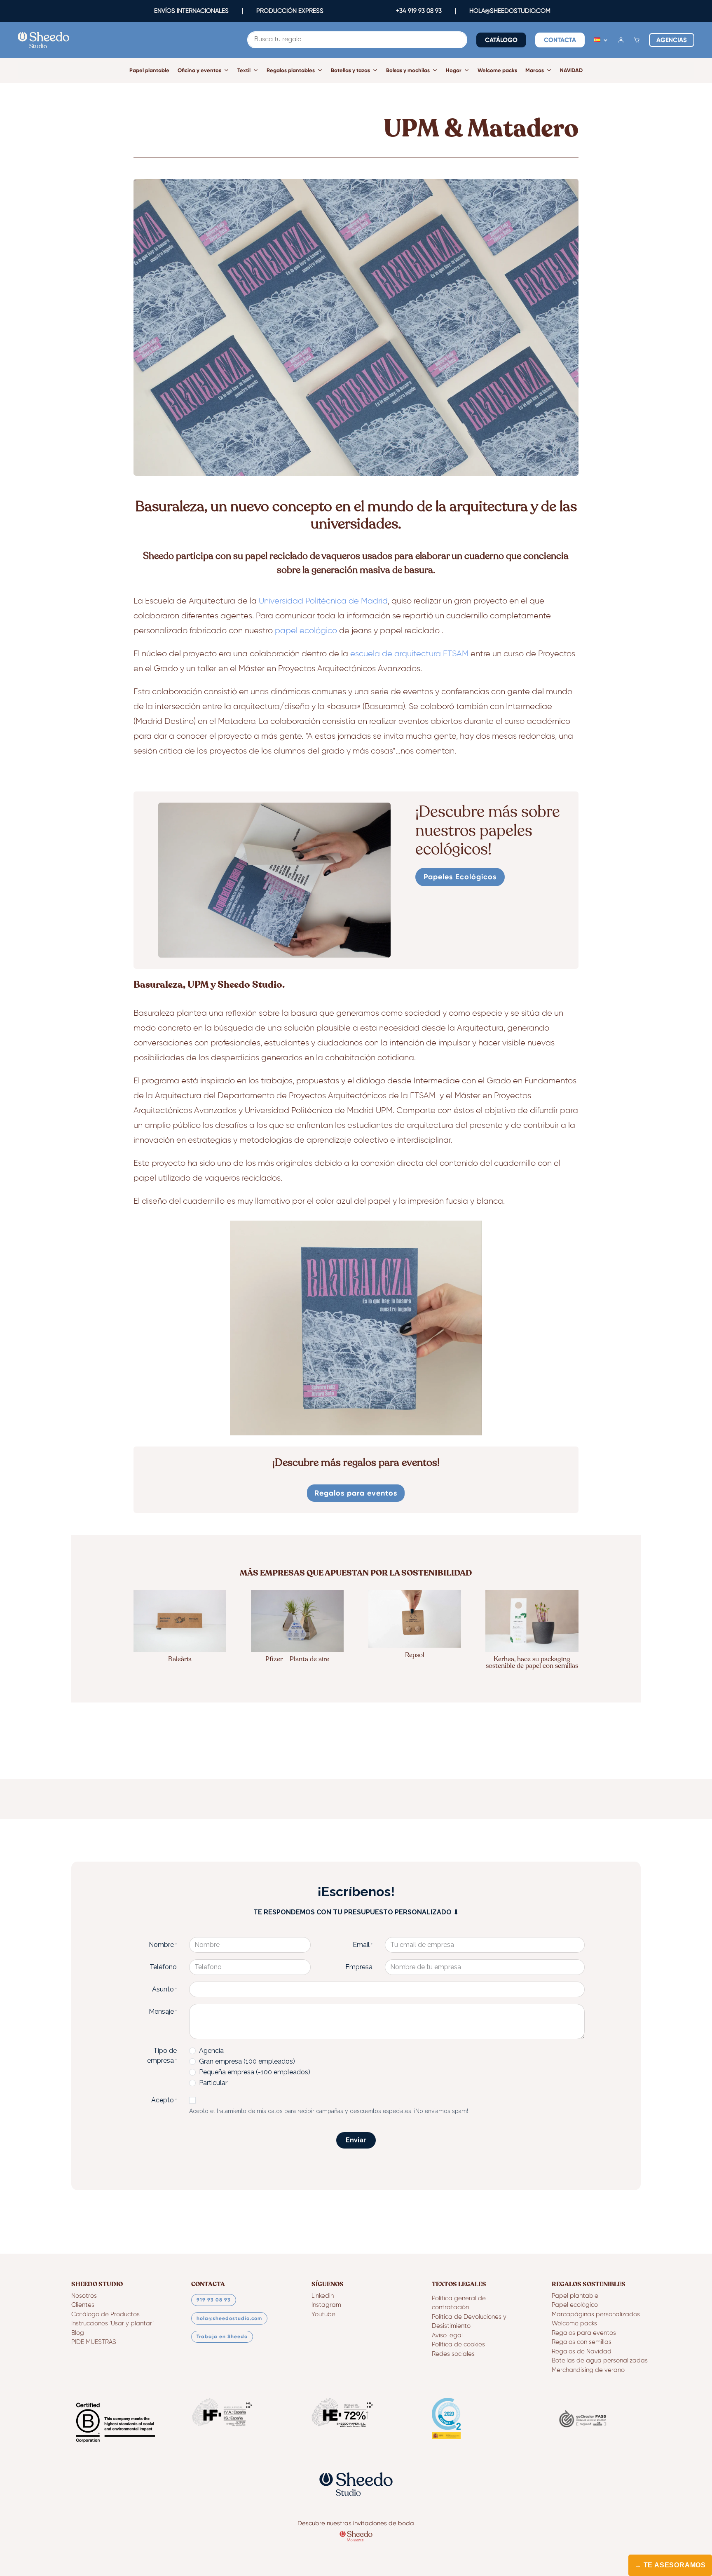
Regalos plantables (291, 70)
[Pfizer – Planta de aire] (297, 1621)
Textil (244, 70)
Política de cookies (458, 2345)
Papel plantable (149, 70)
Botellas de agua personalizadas (600, 2361)
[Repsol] (415, 1619)
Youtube (323, 2314)
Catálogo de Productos (105, 2314)
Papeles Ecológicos (460, 877)
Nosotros (84, 2296)
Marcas (535, 70)
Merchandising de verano (588, 2370)
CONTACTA (560, 40)
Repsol (415, 1655)
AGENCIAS (672, 40)
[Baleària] (180, 1621)
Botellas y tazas (350, 70)
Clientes (83, 2305)
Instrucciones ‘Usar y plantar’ (112, 2324)
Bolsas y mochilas (408, 70)
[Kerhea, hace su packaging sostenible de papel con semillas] (532, 1621)
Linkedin (323, 2296)
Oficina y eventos (199, 70)
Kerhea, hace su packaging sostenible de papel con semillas (532, 1663)
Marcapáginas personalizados (596, 2314)
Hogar (454, 70)
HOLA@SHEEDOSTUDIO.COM (510, 11)
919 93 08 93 (214, 2300)
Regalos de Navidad (582, 2352)
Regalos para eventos (356, 1493)
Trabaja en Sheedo (222, 2336)
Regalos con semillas (582, 2342)
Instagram (326, 2305)
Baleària (180, 1659)
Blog (78, 2333)
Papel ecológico (575, 2305)
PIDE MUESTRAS (94, 2342)
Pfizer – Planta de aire (297, 1659)
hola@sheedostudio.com (229, 2318)
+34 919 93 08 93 (419, 11)
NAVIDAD (571, 70)
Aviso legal (447, 2335)
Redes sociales (453, 2354)
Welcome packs (497, 70)
